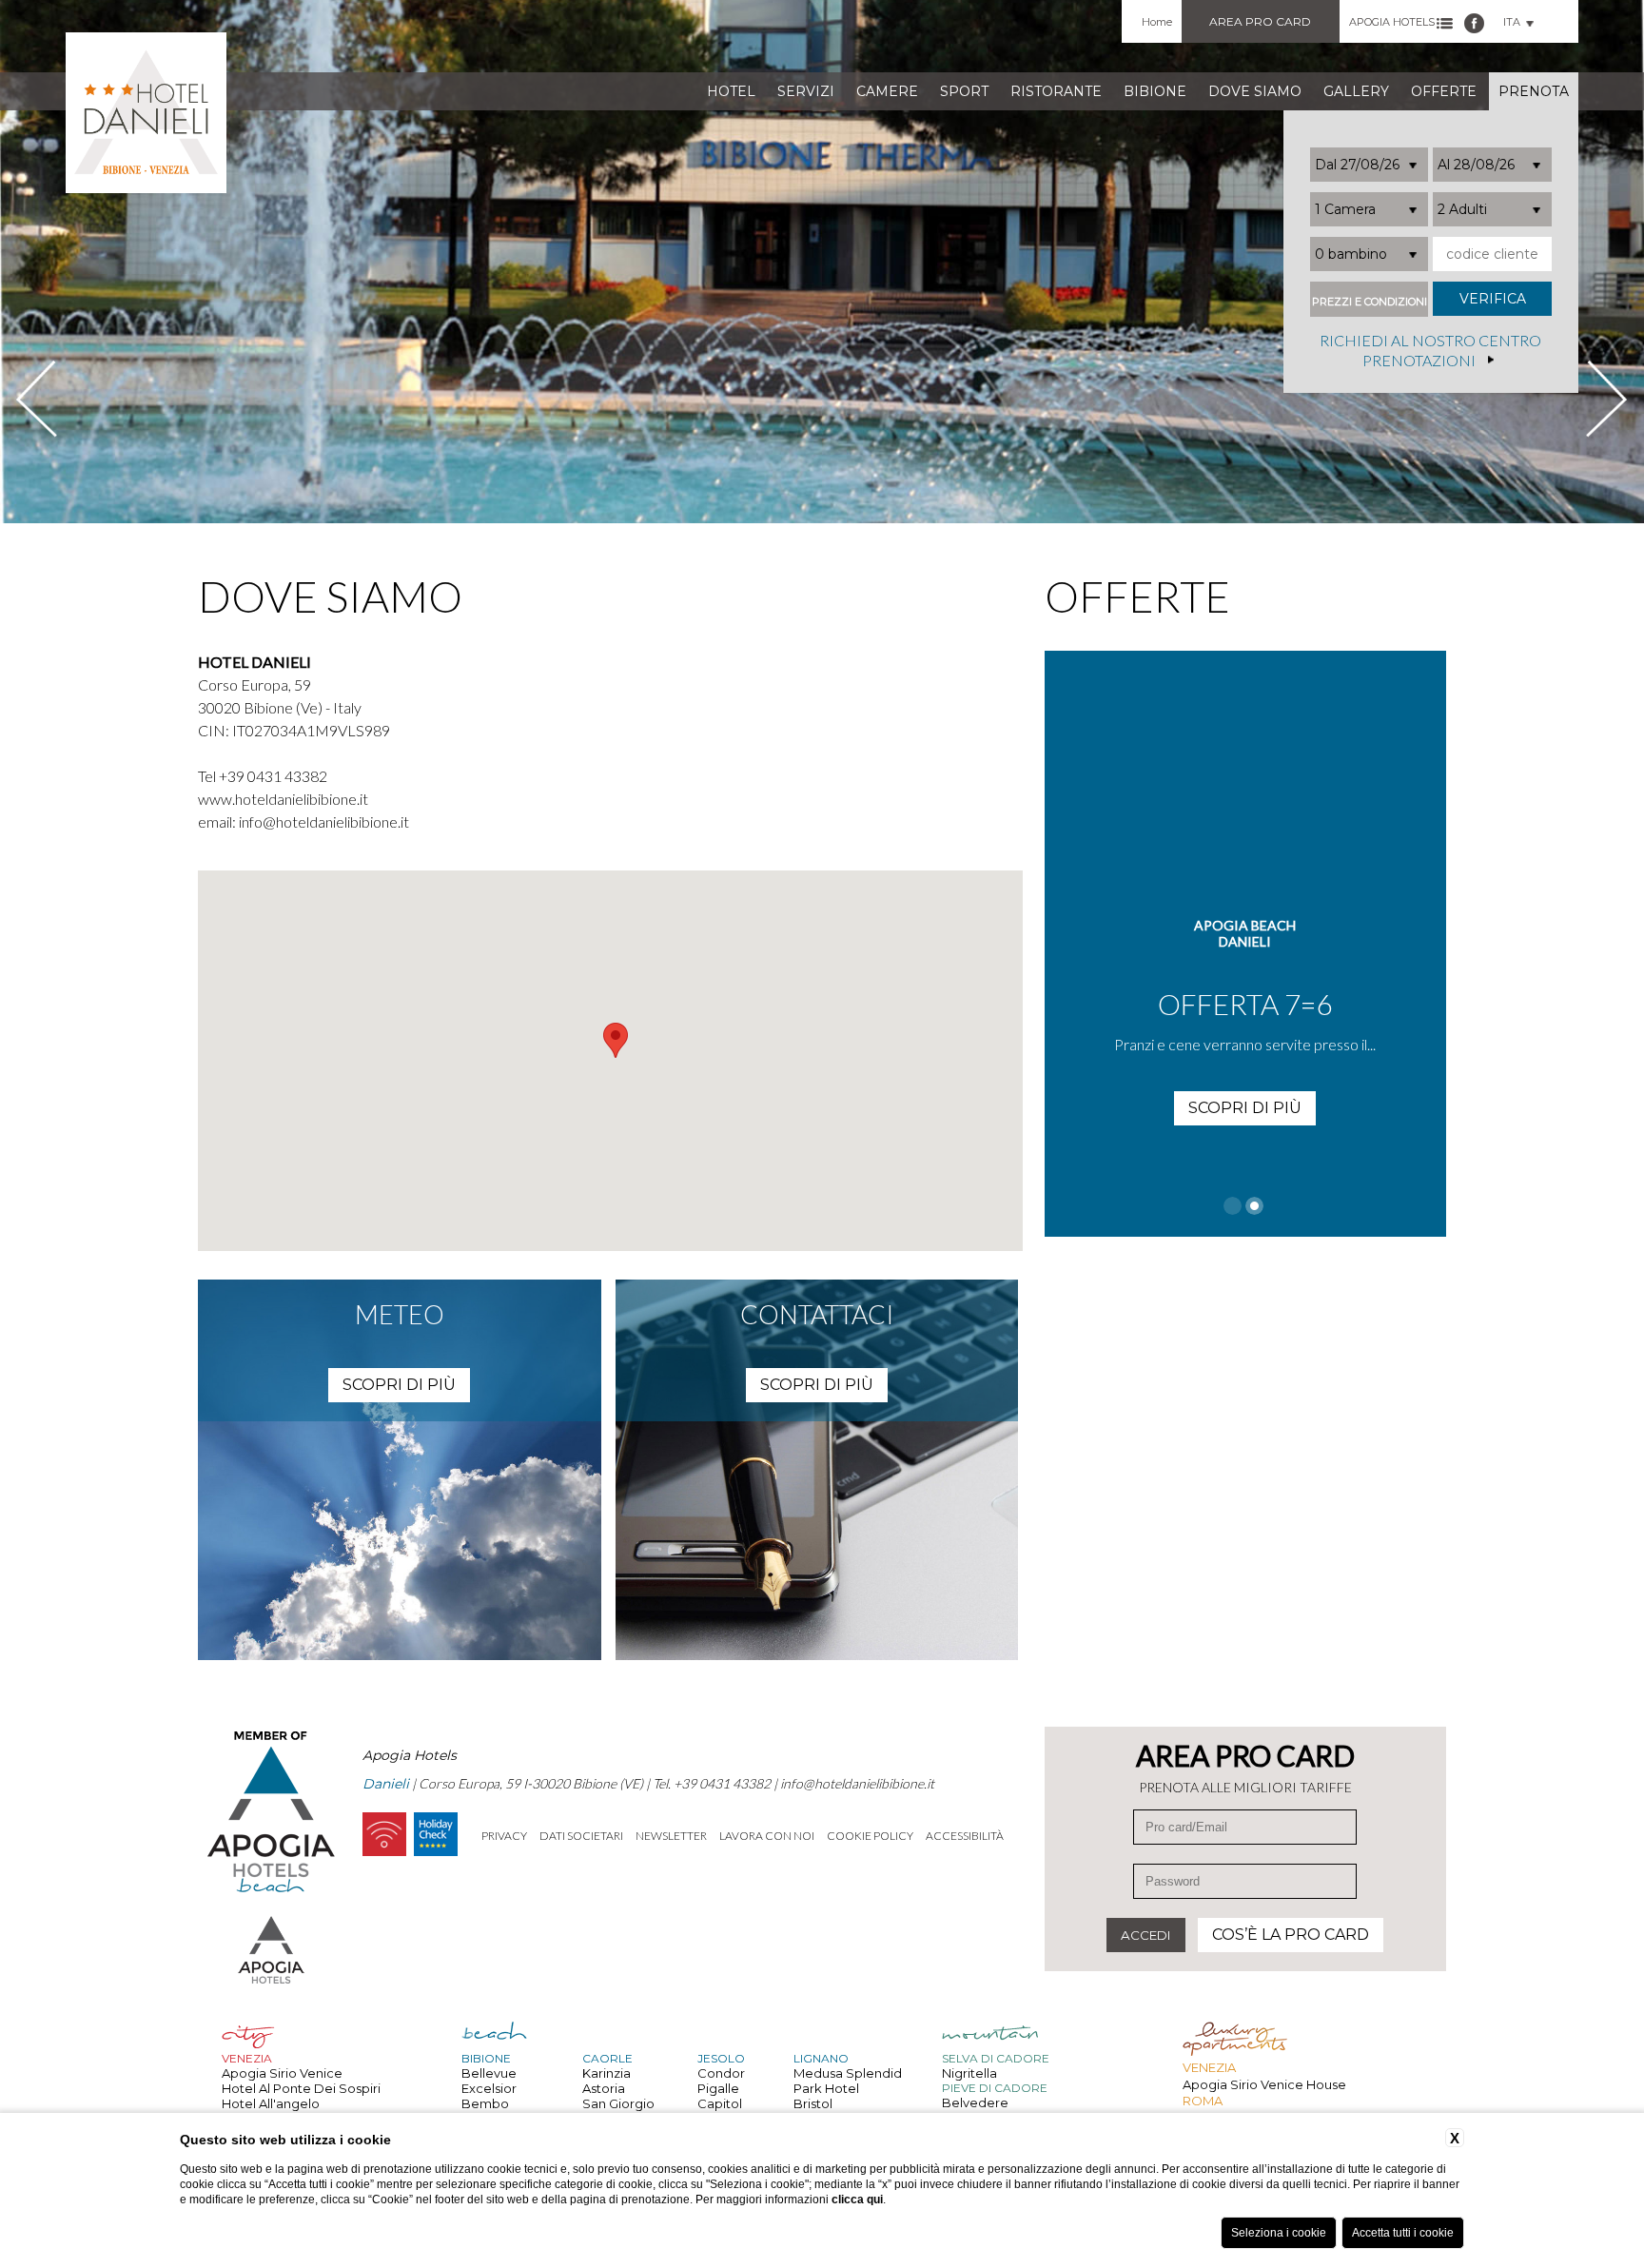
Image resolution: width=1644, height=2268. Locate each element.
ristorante (1056, 91)
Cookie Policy (870, 1836)
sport (964, 91)
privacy (504, 1836)
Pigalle (718, 2088)
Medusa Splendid (848, 2073)
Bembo (485, 2103)
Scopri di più (1245, 1108)
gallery (1356, 91)
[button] (616, 1040)
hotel (731, 91)
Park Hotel (826, 2088)
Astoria (604, 2088)
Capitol (720, 2103)
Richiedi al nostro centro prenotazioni (1430, 351)
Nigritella (969, 2073)
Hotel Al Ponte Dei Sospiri (301, 2088)
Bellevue (489, 2073)
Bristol (813, 2103)
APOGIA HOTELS (1392, 22)
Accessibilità (965, 1836)
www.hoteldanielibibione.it (283, 799)
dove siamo (1255, 91)
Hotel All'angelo (271, 2103)
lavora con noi (767, 1836)
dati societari (581, 1836)
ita (1512, 22)
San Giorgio (618, 2103)
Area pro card (1260, 21)
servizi (806, 91)
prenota (1534, 91)
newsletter (671, 1836)
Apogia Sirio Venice (282, 2073)
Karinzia (607, 2073)
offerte (1444, 91)
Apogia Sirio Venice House (1264, 2084)
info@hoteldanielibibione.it (324, 821)
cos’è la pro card (1291, 1935)
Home (1157, 22)
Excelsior (489, 2088)
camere (887, 91)
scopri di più (399, 1385)
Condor (721, 2073)
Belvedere (975, 2102)
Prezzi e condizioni (1370, 302)
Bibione (1155, 91)
